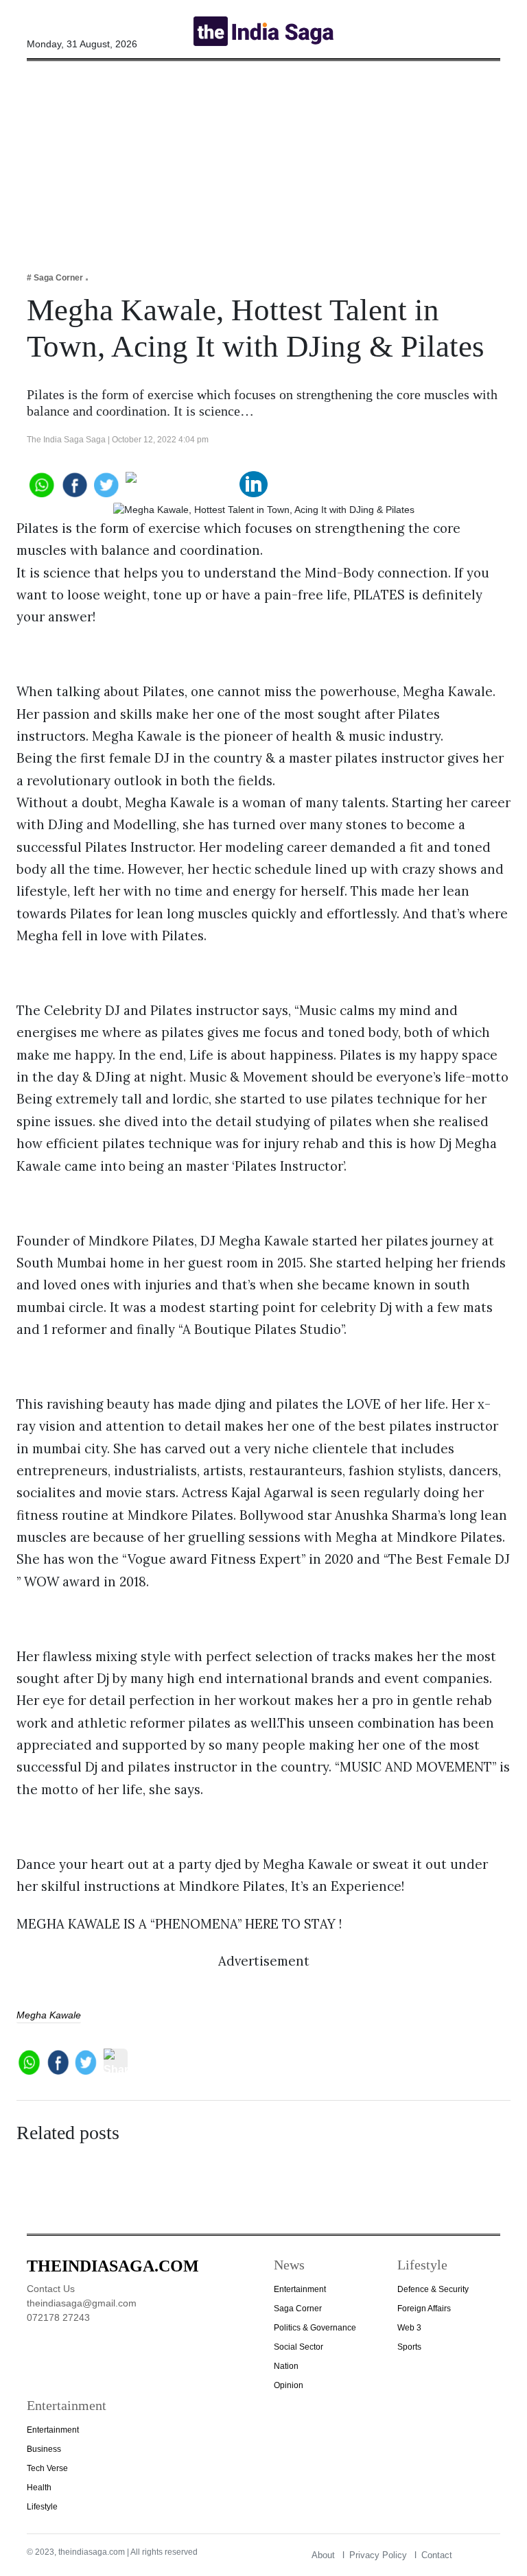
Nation (286, 2366)
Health (39, 2488)
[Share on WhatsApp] (41, 483)
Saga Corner (298, 2309)
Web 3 (409, 2328)
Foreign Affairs (424, 2309)
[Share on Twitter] (107, 483)
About (323, 2555)
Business (44, 2449)
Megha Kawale (49, 2015)
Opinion (289, 2385)
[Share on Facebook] (74, 483)
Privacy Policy (378, 2555)
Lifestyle (42, 2507)
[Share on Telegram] (180, 483)
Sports (409, 2347)
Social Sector (298, 2347)
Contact (437, 2555)
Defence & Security (433, 2289)
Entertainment (300, 2289)
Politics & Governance (315, 2328)
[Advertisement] (263, 157)
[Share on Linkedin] (254, 483)
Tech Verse (47, 2468)
